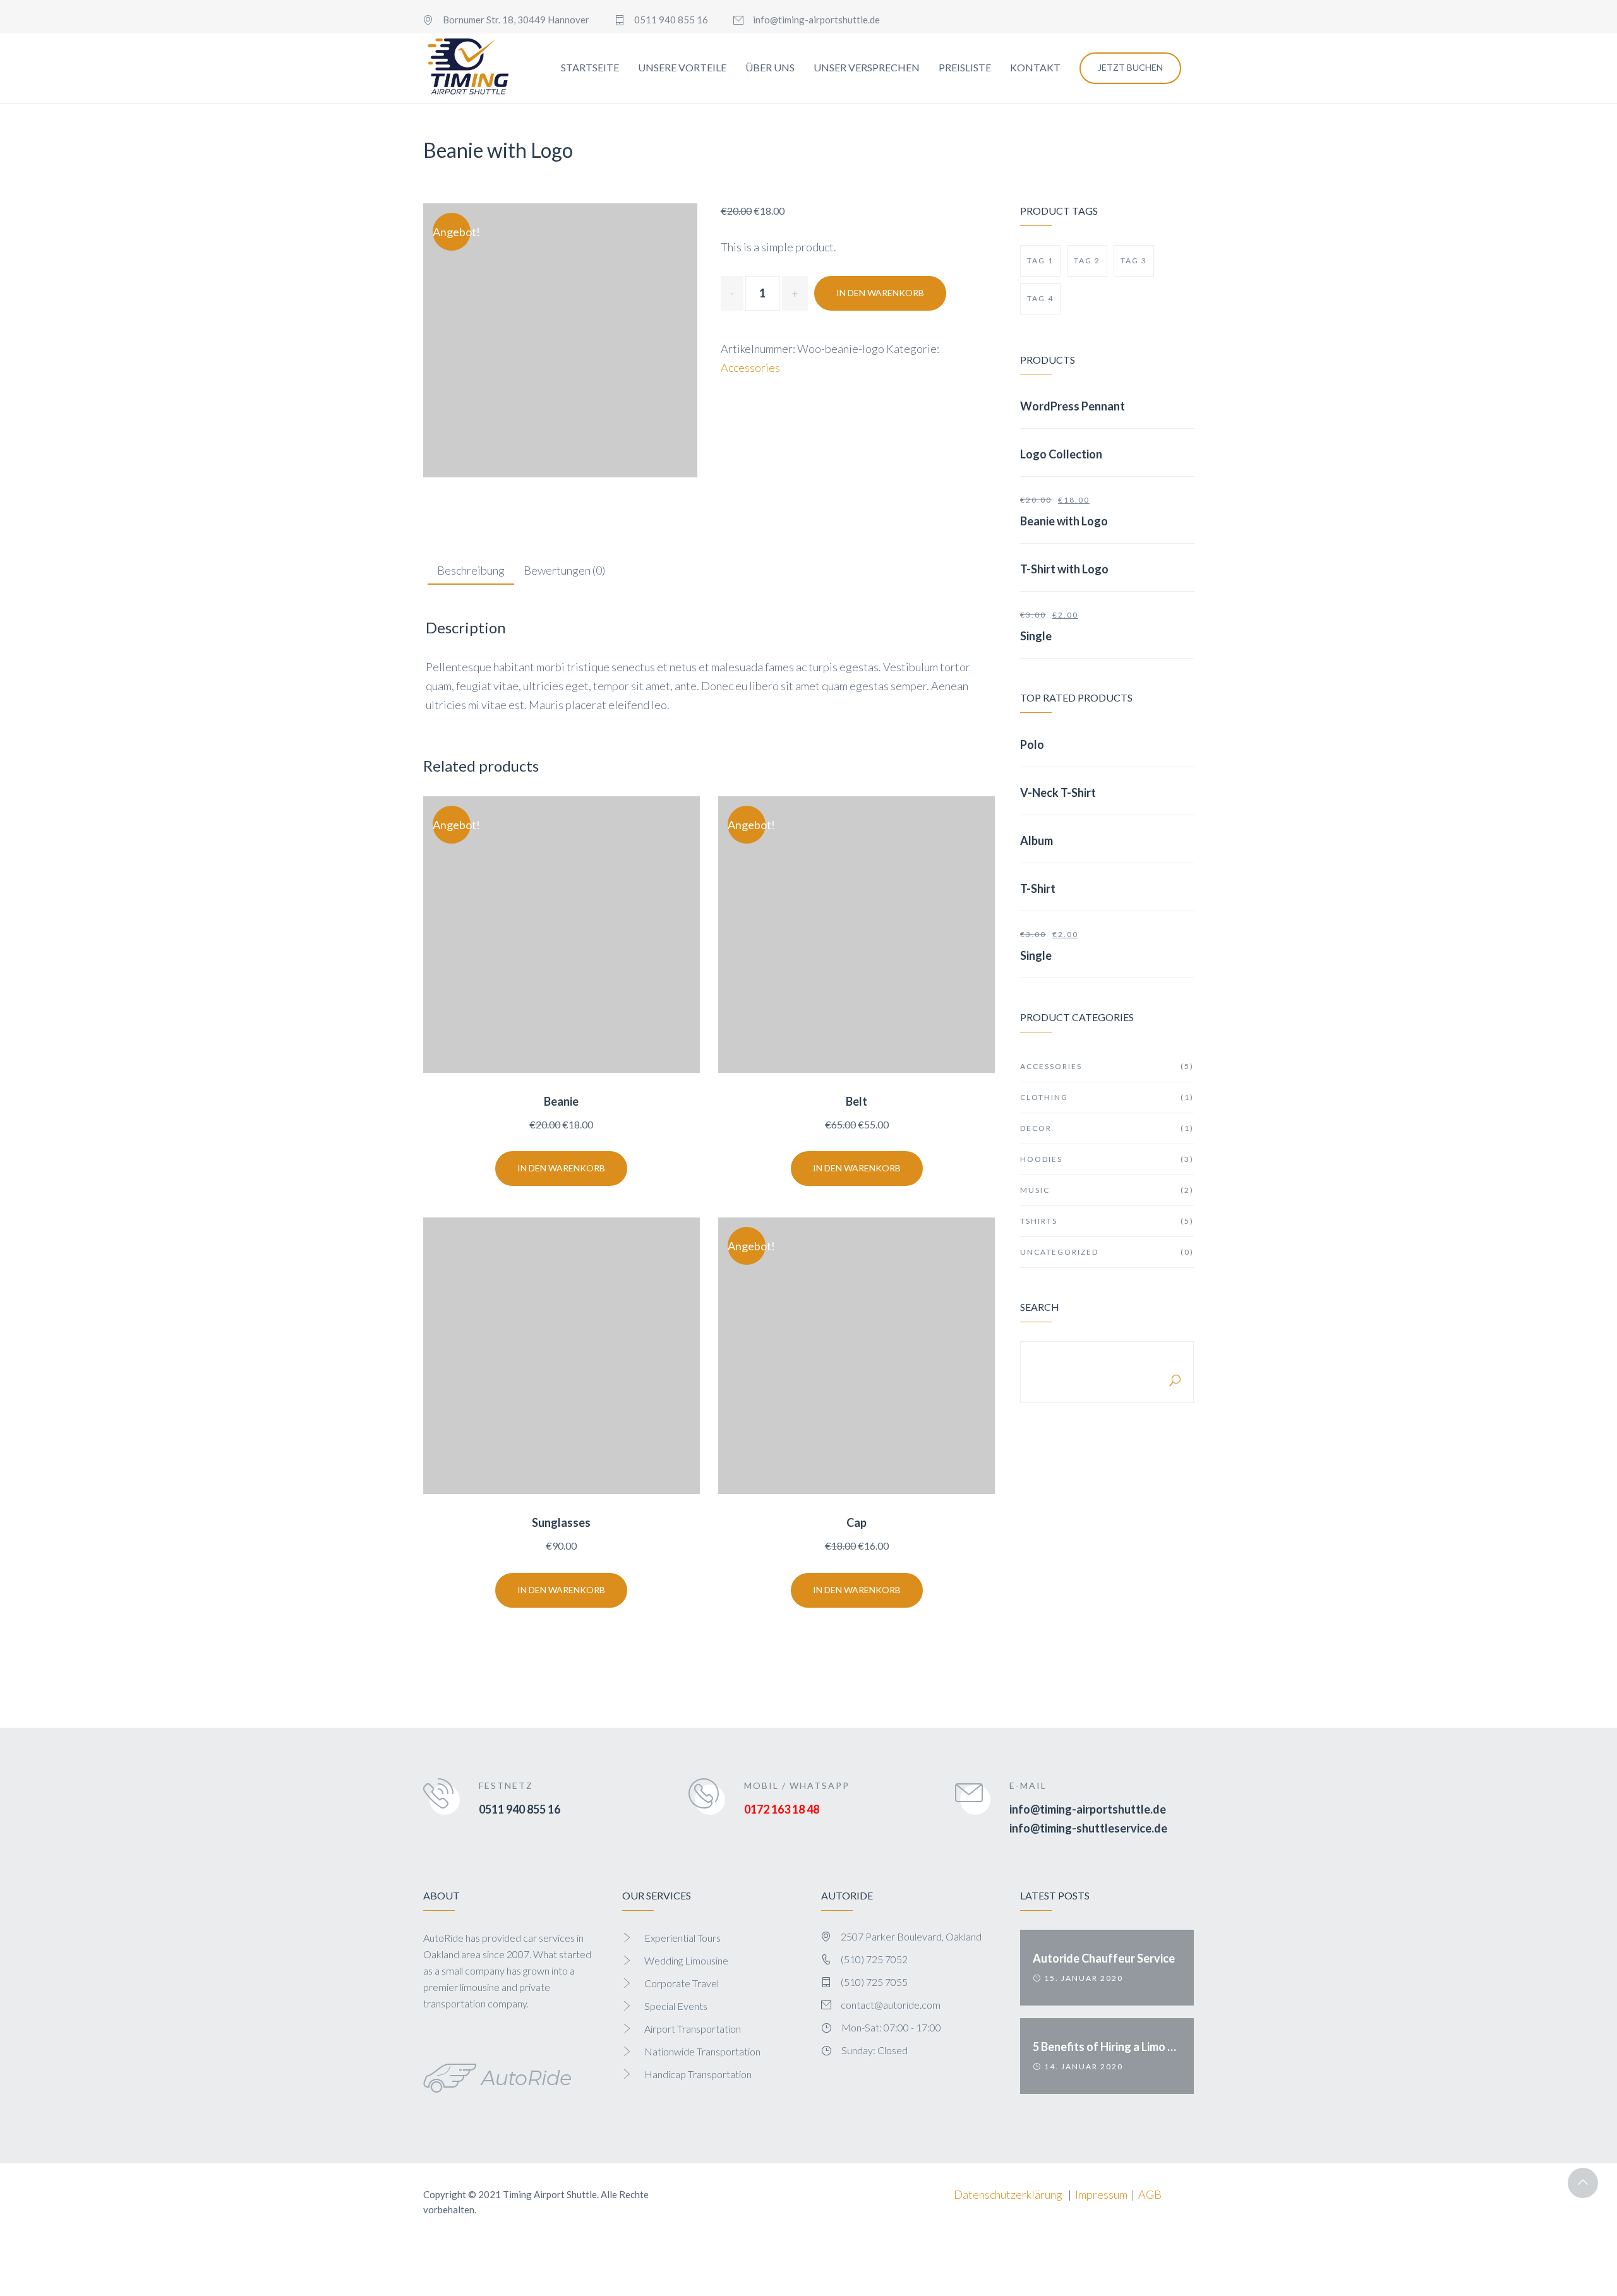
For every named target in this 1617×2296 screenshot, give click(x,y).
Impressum (1101, 2194)
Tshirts (1107, 1221)
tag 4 (1040, 298)
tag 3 (1134, 260)
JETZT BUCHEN (1130, 67)
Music (1107, 1190)
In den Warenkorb (880, 293)
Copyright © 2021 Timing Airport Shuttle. (511, 2194)
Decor (1107, 1128)
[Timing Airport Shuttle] (468, 68)
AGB (1150, 2194)
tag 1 (1040, 260)
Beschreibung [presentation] (471, 570)
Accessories (750, 368)
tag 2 (1087, 260)
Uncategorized (1107, 1252)
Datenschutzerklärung (1008, 2194)
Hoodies (1107, 1159)
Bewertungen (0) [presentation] (564, 570)
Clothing (1107, 1097)
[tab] (471, 571)
